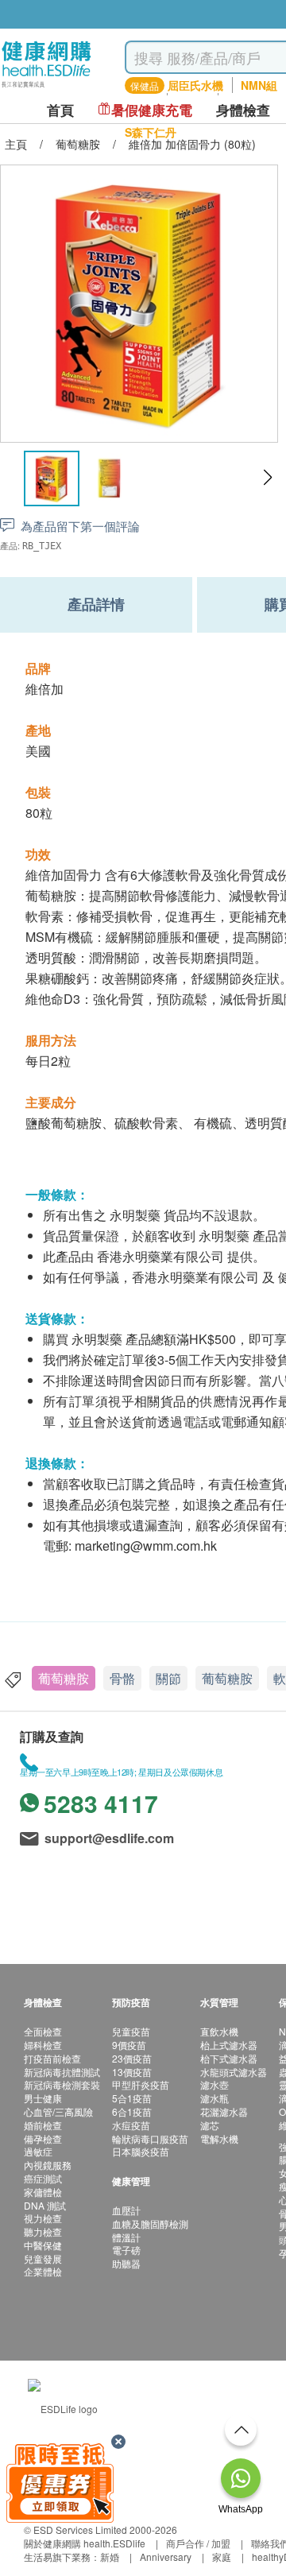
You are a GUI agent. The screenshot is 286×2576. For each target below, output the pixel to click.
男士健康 (43, 2098)
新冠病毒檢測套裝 (62, 2084)
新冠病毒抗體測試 (62, 2072)
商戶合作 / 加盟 (198, 2543)
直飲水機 (219, 2031)
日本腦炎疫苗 (141, 2151)
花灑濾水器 (224, 2111)
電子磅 (126, 2250)
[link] (63, 2406)
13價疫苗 (132, 2072)
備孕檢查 (43, 2138)
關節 (168, 1678)
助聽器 (126, 2263)
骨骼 (122, 1678)
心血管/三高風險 (58, 2111)
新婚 (110, 2557)
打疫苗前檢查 (52, 2058)
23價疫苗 (132, 2058)
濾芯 (210, 2125)
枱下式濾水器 (229, 2058)
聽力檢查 (43, 2231)
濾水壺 (214, 2084)
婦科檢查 (43, 2045)
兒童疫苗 (131, 2031)
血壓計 (126, 2210)
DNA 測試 (45, 2205)
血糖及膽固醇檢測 (150, 2223)
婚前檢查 (43, 2125)
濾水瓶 (214, 2098)
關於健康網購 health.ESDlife (85, 2543)
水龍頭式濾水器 (234, 2072)
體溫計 (126, 2237)
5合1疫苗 (132, 2098)
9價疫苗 (129, 2045)
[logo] (46, 88)
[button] (267, 478)
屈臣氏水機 (195, 85)
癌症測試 (43, 2178)
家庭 (222, 2557)
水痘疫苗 (131, 2125)
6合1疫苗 (132, 2111)
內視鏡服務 (48, 2165)
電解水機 (219, 2138)
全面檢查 (43, 2031)
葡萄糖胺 (64, 1678)
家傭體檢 (43, 2192)
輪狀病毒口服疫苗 (150, 2138)
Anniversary (166, 2557)
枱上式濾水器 (229, 2045)
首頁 (60, 110)
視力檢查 (43, 2218)
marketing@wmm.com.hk (146, 1546)
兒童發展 (43, 2258)
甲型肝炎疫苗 (141, 2084)
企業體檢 (43, 2271)
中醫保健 (43, 2245)
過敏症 (38, 2151)
